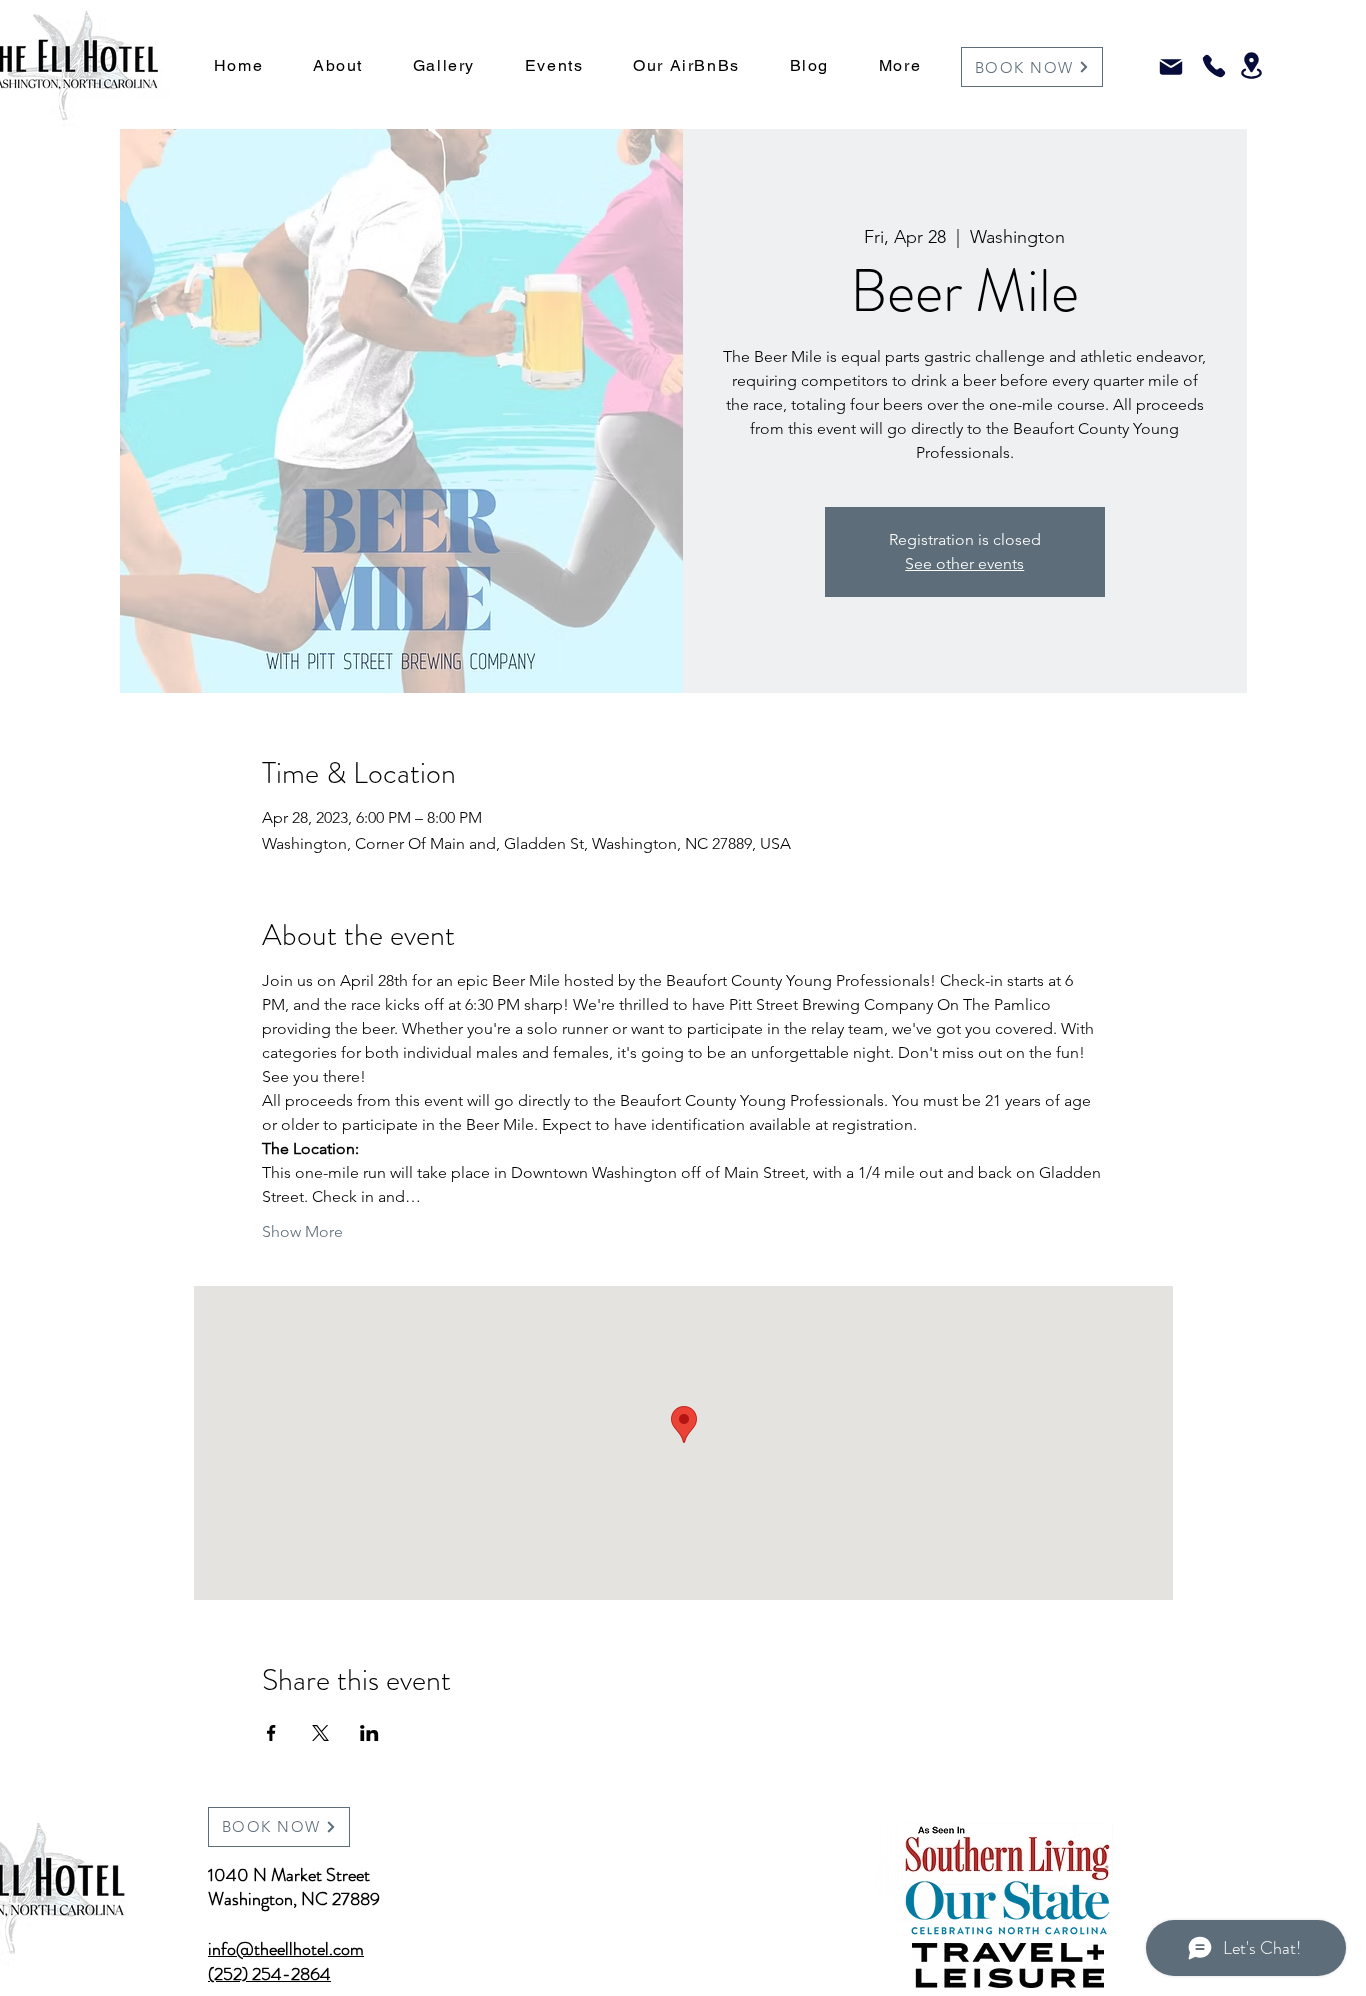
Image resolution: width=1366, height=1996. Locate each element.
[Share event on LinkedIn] (369, 1733)
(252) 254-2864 (269, 1974)
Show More (302, 1231)
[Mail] (1170, 67)
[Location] (1251, 65)
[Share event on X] (320, 1733)
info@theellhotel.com (286, 1949)
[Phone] (1213, 66)
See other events (964, 563)
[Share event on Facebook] (271, 1733)
